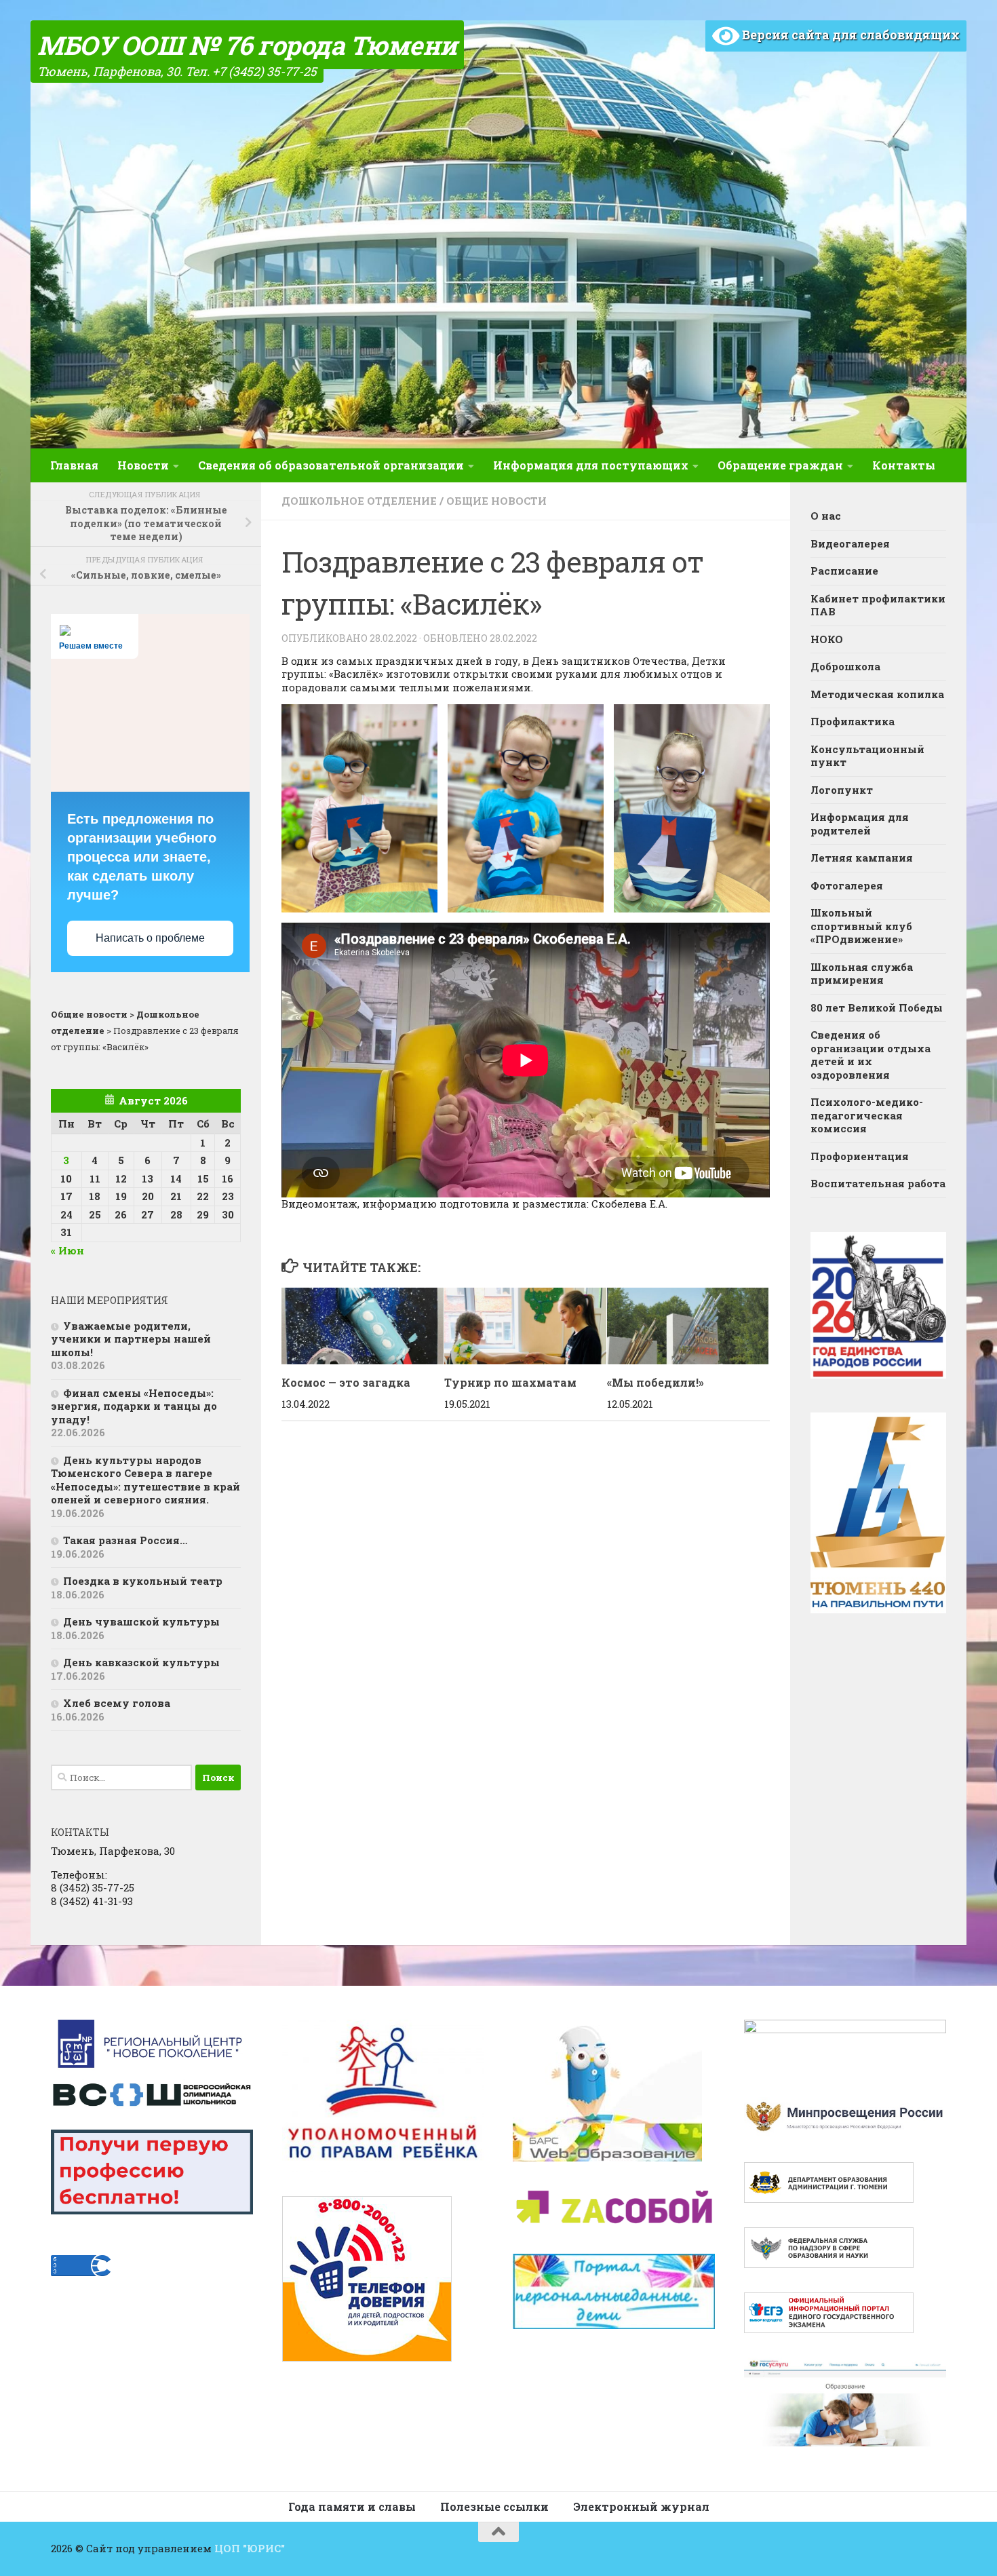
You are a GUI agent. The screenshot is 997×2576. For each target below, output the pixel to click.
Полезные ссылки (494, 2506)
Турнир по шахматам (510, 1382)
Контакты (904, 465)
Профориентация (860, 1156)
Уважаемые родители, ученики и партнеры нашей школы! (131, 1339)
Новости (143, 465)
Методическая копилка (877, 694)
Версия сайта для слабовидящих (849, 35)
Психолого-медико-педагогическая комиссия (867, 1115)
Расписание (844, 571)
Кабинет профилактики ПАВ (878, 605)
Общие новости (496, 501)
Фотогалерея (847, 885)
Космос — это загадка (346, 1382)
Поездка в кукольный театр (143, 1581)
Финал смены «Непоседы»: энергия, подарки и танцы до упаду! (134, 1406)
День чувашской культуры (141, 1621)
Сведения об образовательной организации (331, 465)
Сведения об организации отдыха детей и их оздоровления (871, 1055)
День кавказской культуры (141, 1662)
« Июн (67, 1250)
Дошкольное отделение (359, 501)
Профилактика (853, 721)
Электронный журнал (641, 2506)
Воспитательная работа (878, 1183)
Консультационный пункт (867, 756)
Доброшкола (845, 666)
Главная (74, 465)
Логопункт (842, 790)
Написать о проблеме (150, 938)
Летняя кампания (862, 858)
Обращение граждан (780, 465)
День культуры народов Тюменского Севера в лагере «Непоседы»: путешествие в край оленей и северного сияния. (145, 1480)
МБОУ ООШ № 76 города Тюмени (247, 45)
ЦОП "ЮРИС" (250, 2548)
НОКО (827, 639)
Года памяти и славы (352, 2506)
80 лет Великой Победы (877, 1007)
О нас (826, 516)
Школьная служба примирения (862, 974)
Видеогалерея (850, 543)
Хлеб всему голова (117, 1703)
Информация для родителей (860, 824)
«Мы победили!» (656, 1382)
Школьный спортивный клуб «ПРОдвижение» (861, 926)
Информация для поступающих (591, 465)
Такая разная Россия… (125, 1540)
